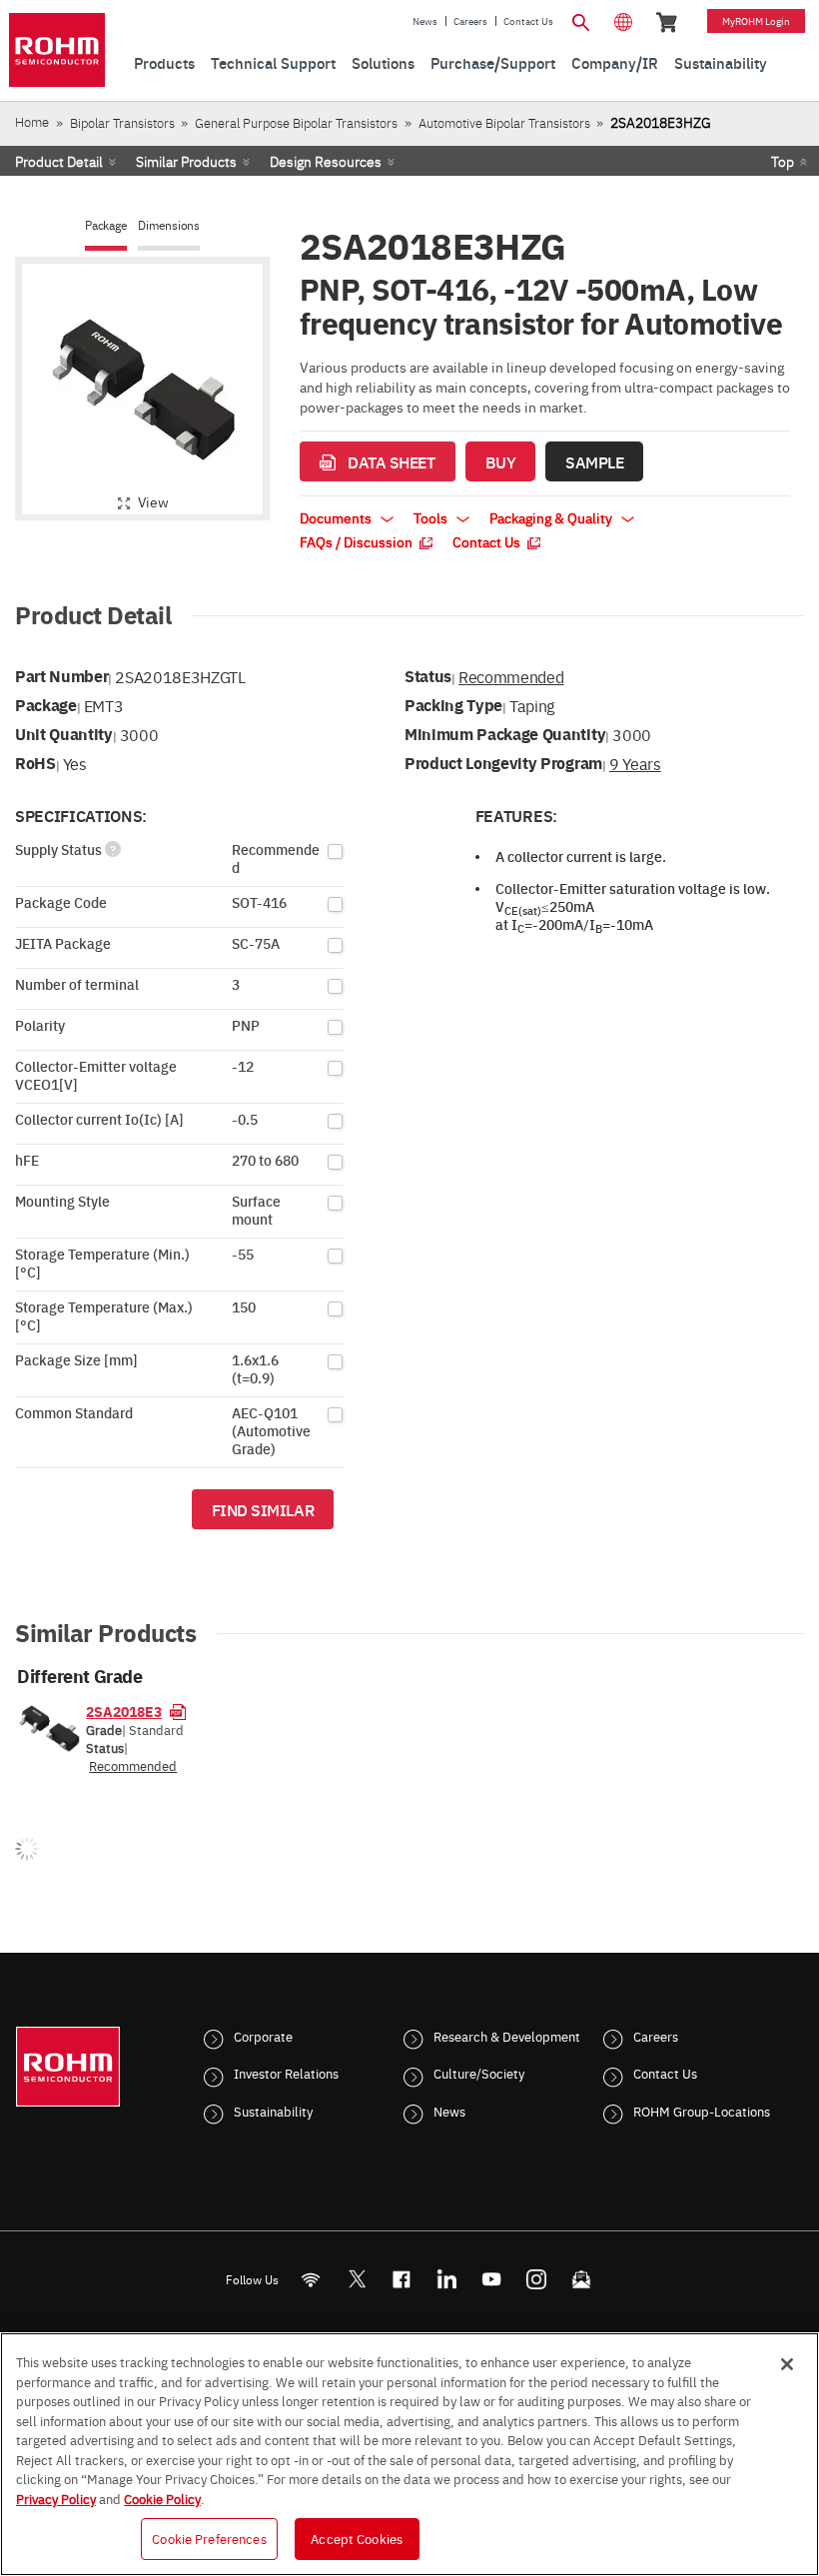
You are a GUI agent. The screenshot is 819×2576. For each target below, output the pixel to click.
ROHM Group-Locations (702, 2111)
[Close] (787, 2364)
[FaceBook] (402, 2279)
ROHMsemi (357, 2279)
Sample (594, 461)
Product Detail (59, 161)
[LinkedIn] (447, 2279)
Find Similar (263, 1509)
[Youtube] (492, 2279)
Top (783, 161)
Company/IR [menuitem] (615, 62)
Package (106, 225)
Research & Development (507, 2036)
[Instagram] (537, 2279)
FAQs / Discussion (358, 541)
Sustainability (273, 2111)
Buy (501, 461)
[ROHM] (57, 50)
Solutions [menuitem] (383, 62)
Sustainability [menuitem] (721, 62)
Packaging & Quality (552, 517)
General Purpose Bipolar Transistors (296, 122)
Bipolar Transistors (122, 122)
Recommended (511, 676)
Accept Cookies (357, 2538)
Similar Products (186, 161)
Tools (432, 517)
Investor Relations (286, 2073)
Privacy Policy (56, 2498)
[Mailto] (582, 2279)
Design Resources (326, 161)
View (153, 501)
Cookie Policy (162, 2498)
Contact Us (528, 21)
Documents (337, 517)
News (425, 21)
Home (32, 121)
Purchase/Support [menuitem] (493, 62)
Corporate (263, 2036)
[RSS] (311, 2279)
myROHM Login (756, 21)
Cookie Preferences (209, 2538)
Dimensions (169, 225)
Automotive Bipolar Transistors (504, 122)
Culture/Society (479, 2073)
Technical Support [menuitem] (273, 62)
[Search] (581, 20)
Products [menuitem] (164, 62)
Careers (470, 21)
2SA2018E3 (124, 1711)
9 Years (635, 763)
